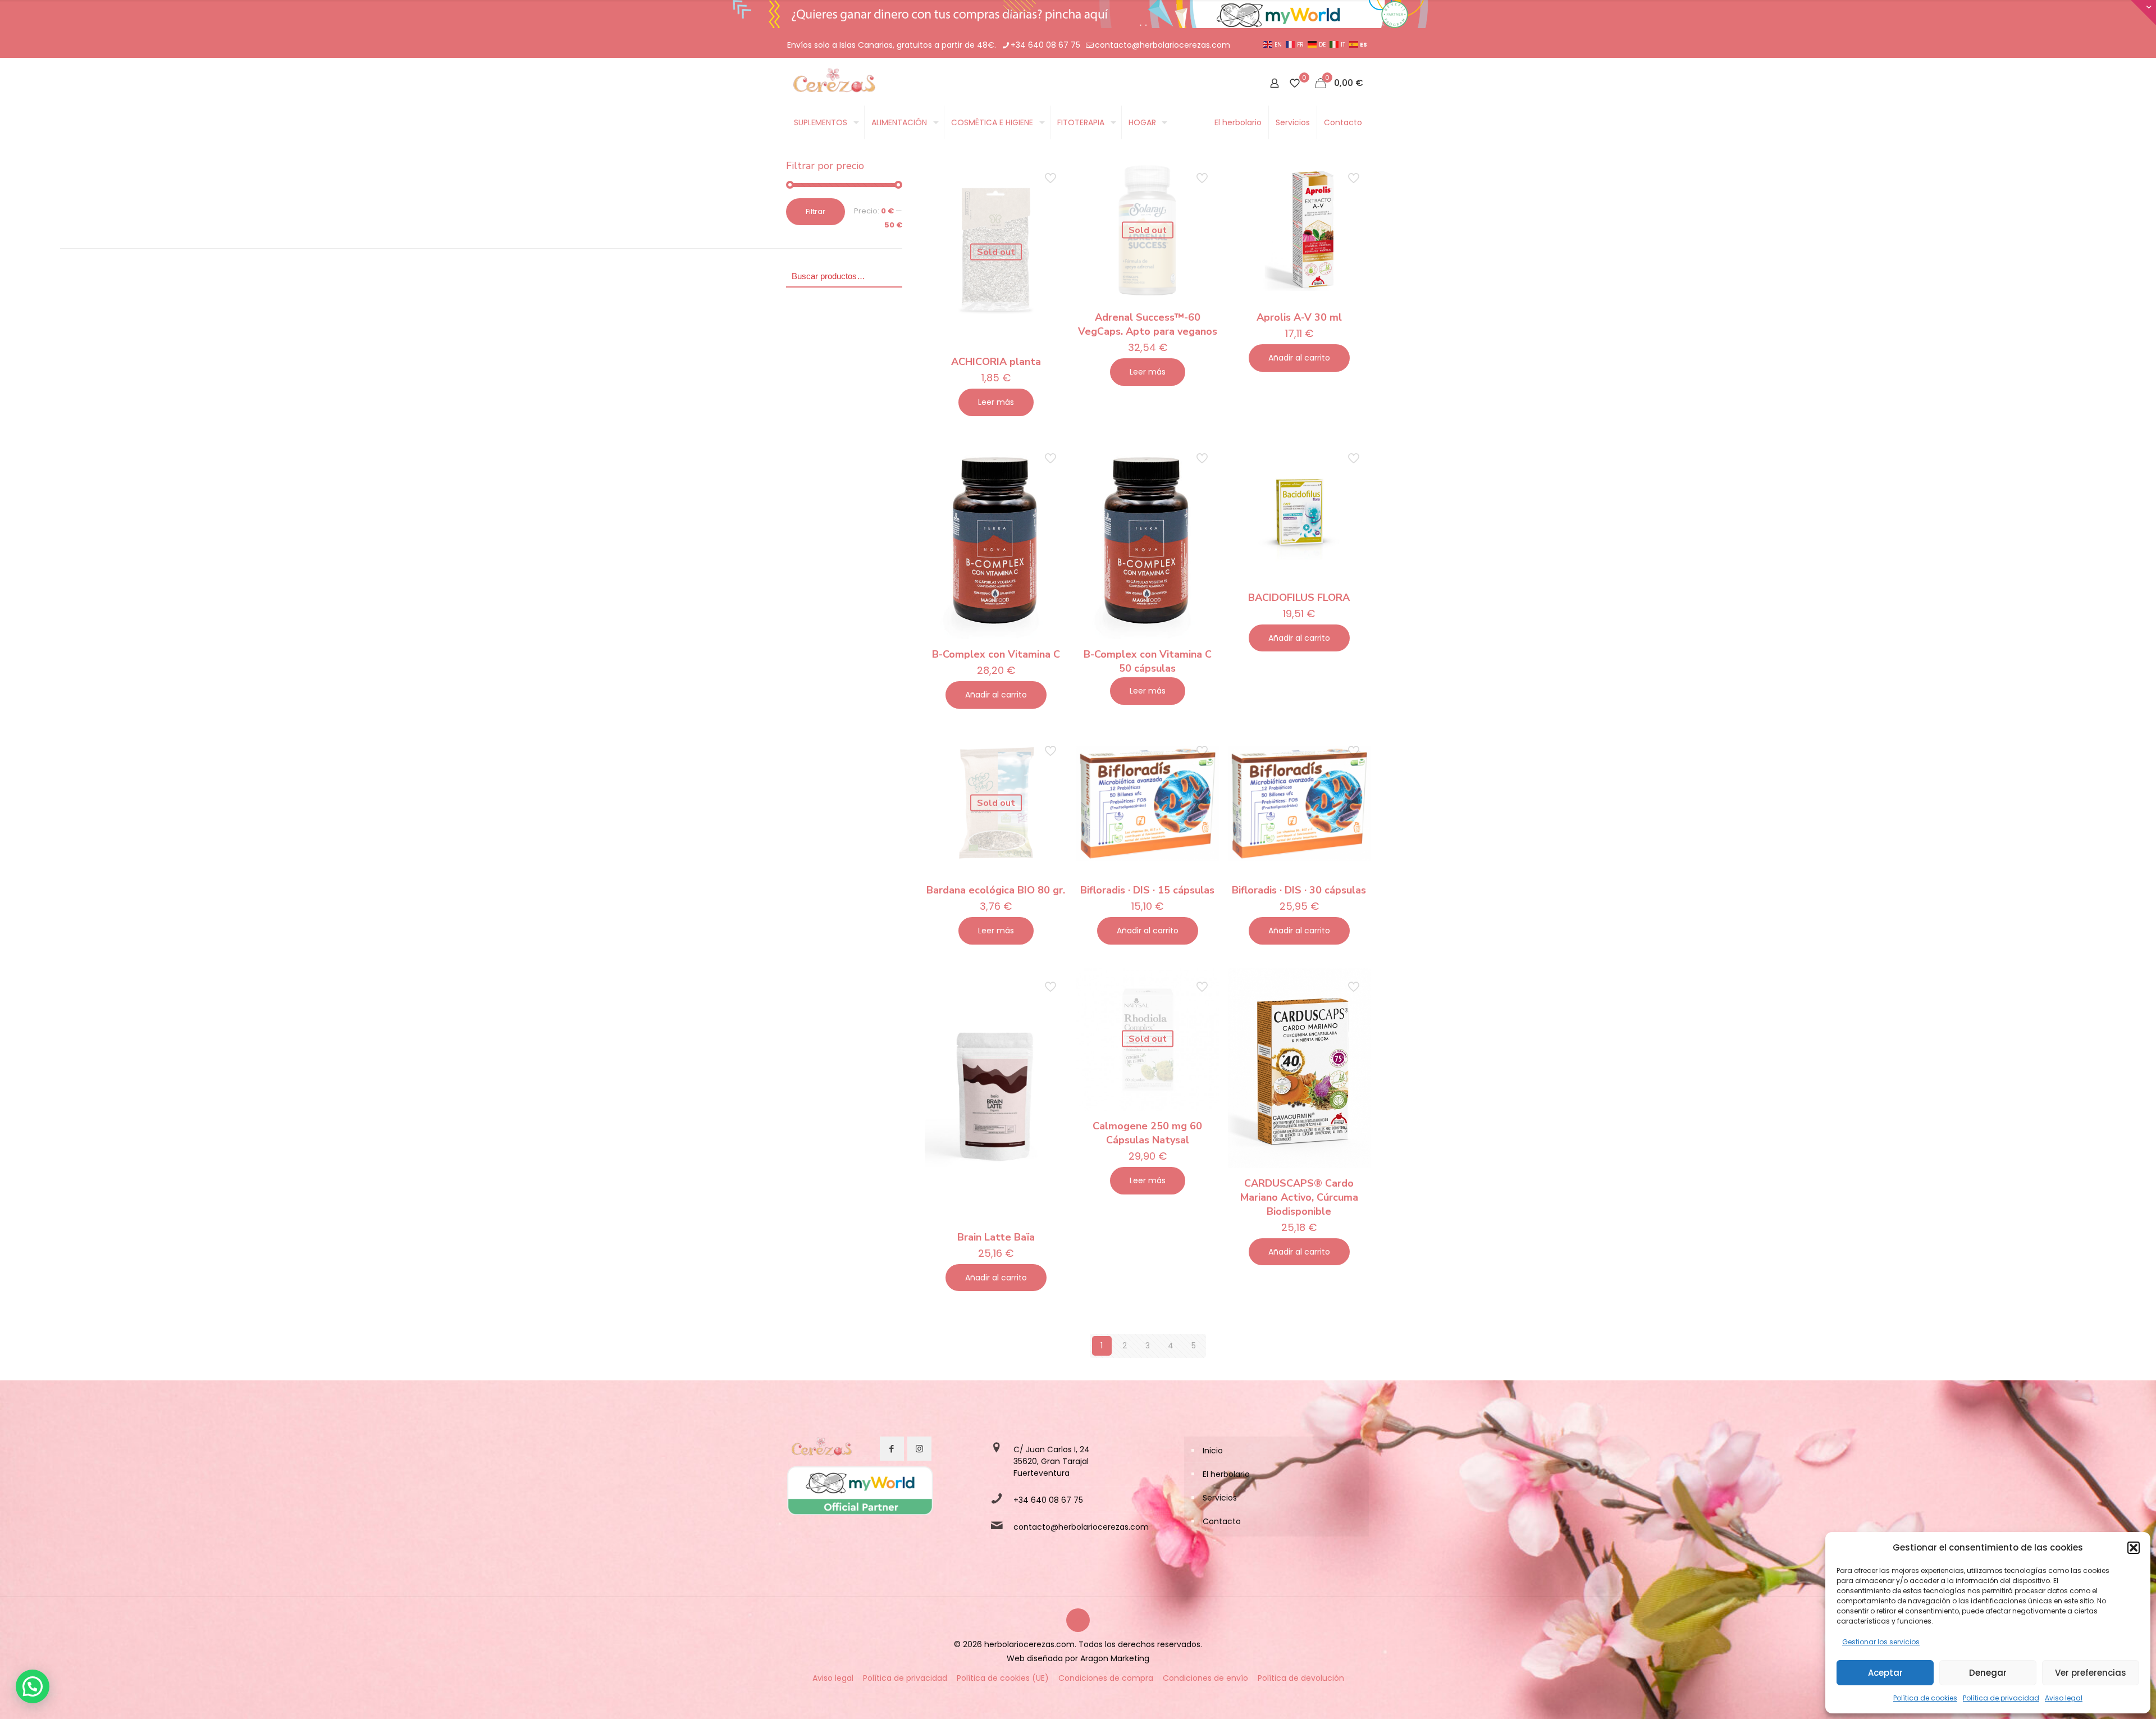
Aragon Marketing (1115, 1658)
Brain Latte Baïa (996, 1237)
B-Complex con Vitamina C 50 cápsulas (1148, 661)
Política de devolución (1301, 1678)
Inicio (1213, 1451)
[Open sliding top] (2143, 13)
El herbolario (1226, 1474)
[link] (821, 1449)
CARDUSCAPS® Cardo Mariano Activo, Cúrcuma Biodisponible (1299, 1197)
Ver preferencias (2091, 1673)
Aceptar (1885, 1673)
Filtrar (816, 211)
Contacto (1222, 1521)
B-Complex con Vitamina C (996, 654)
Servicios (1220, 1498)
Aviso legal (2064, 1698)
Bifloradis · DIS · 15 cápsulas (1147, 890)
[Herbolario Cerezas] (833, 83)
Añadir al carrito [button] (1299, 358)
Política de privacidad (2001, 1698)
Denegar (1988, 1673)
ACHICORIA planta (996, 362)
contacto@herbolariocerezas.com (1162, 45)
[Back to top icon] (1078, 1620)
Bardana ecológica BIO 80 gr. (996, 890)
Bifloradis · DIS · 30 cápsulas (1299, 890)
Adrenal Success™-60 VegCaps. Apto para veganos (1148, 324)
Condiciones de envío (1205, 1678)
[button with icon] (892, 1449)
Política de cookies (1925, 1698)
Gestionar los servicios (1881, 1642)
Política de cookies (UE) (1003, 1678)
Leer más (996, 402)
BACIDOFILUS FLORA (1299, 598)
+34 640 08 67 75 (1045, 45)
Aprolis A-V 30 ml (1299, 317)
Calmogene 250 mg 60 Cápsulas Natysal (1147, 1133)
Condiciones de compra (1106, 1678)
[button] (2134, 1548)
